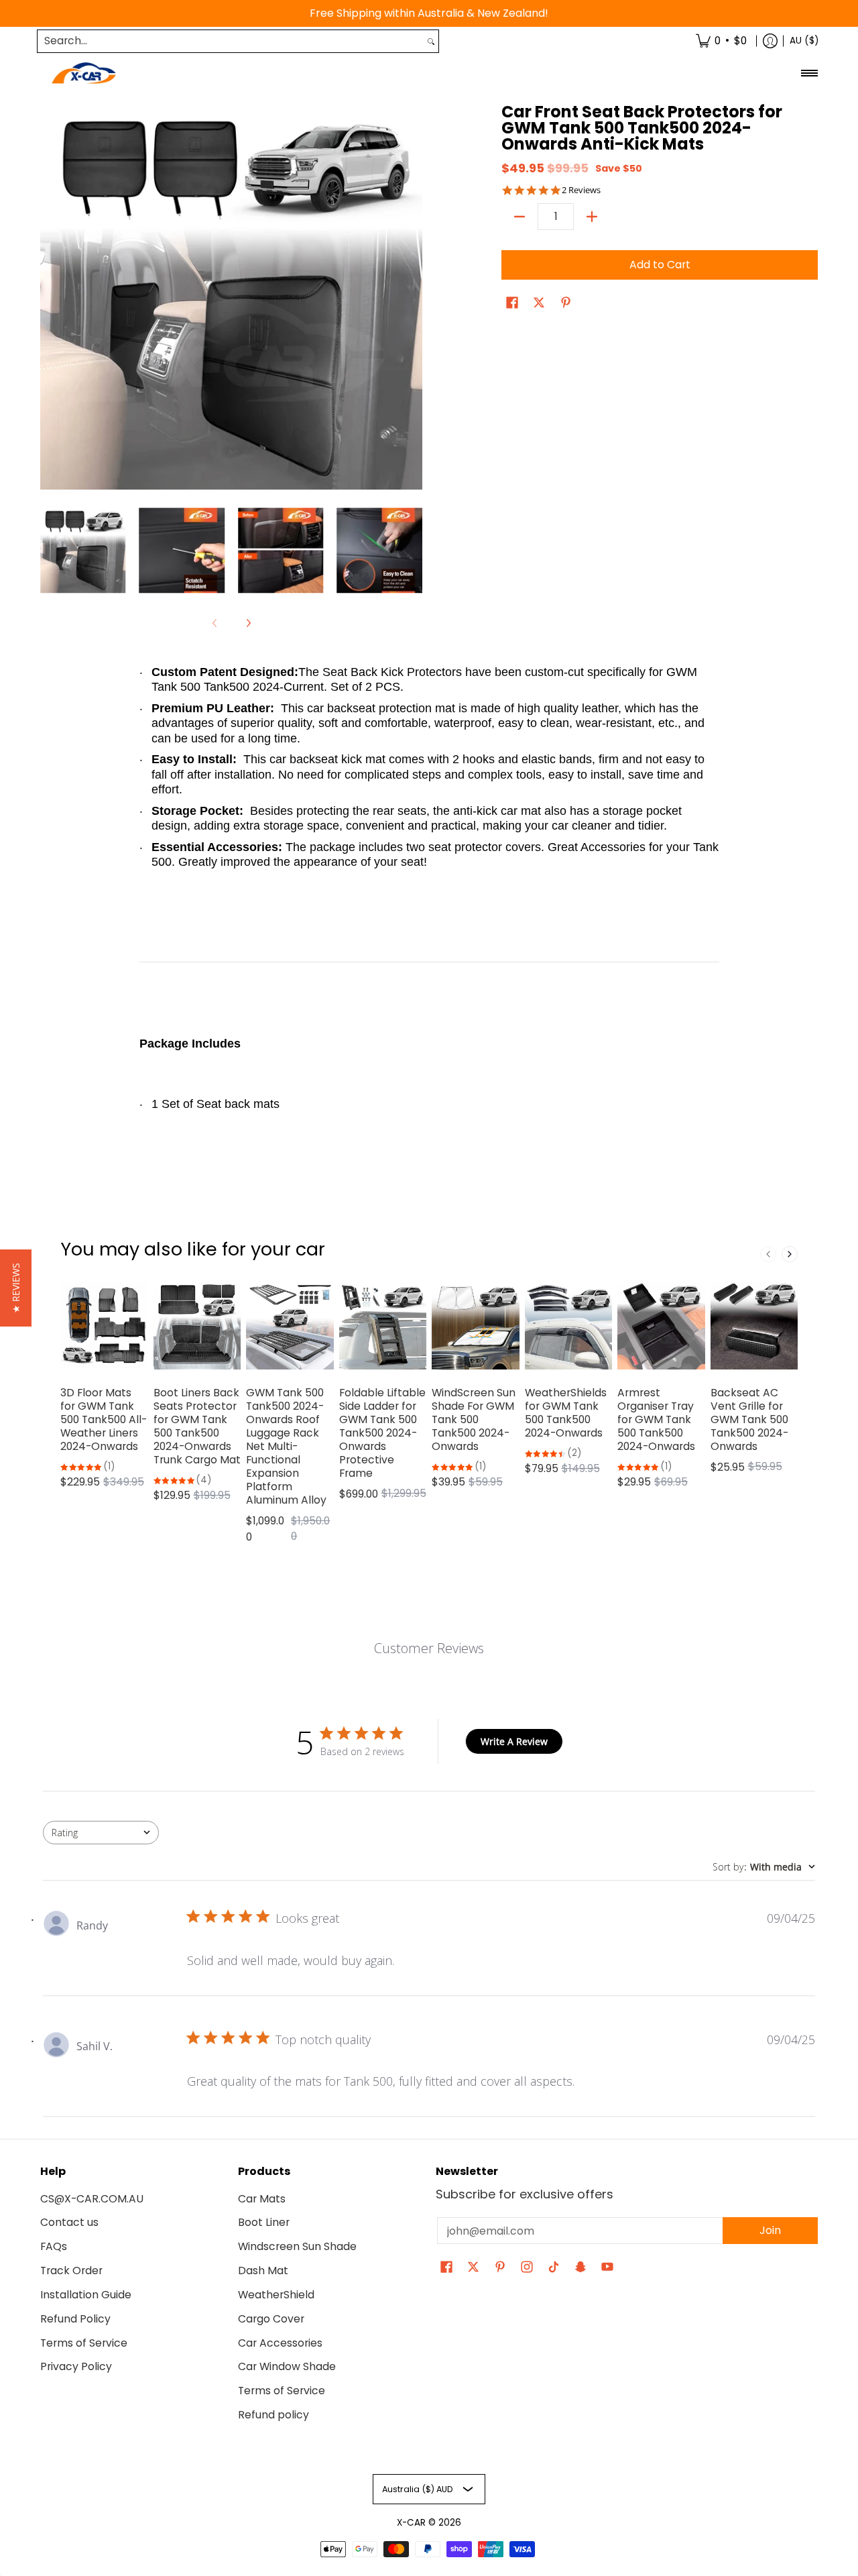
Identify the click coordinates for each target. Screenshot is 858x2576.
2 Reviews (581, 190)
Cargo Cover (271, 2319)
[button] (512, 304)
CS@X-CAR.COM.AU (92, 2199)
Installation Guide (86, 2295)
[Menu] (809, 73)
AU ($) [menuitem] (804, 41)
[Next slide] (790, 1254)
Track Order (71, 2271)
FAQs (54, 2246)
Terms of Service (84, 2343)
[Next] (413, 298)
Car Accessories (280, 2343)
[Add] (592, 217)
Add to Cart (660, 265)
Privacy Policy (76, 2366)
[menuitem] (721, 41)
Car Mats (262, 2199)
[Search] (431, 41)
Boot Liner (264, 2222)
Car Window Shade (287, 2366)
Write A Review (514, 1741)
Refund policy (273, 2415)
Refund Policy (75, 2319)
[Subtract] (519, 217)
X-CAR (411, 2523)
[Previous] (50, 298)
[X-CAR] (84, 73)
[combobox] (231, 41)
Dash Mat (263, 2271)
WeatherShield (276, 2295)
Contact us (69, 2222)
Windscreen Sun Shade (297, 2246)
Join (770, 2230)
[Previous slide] (768, 1254)
